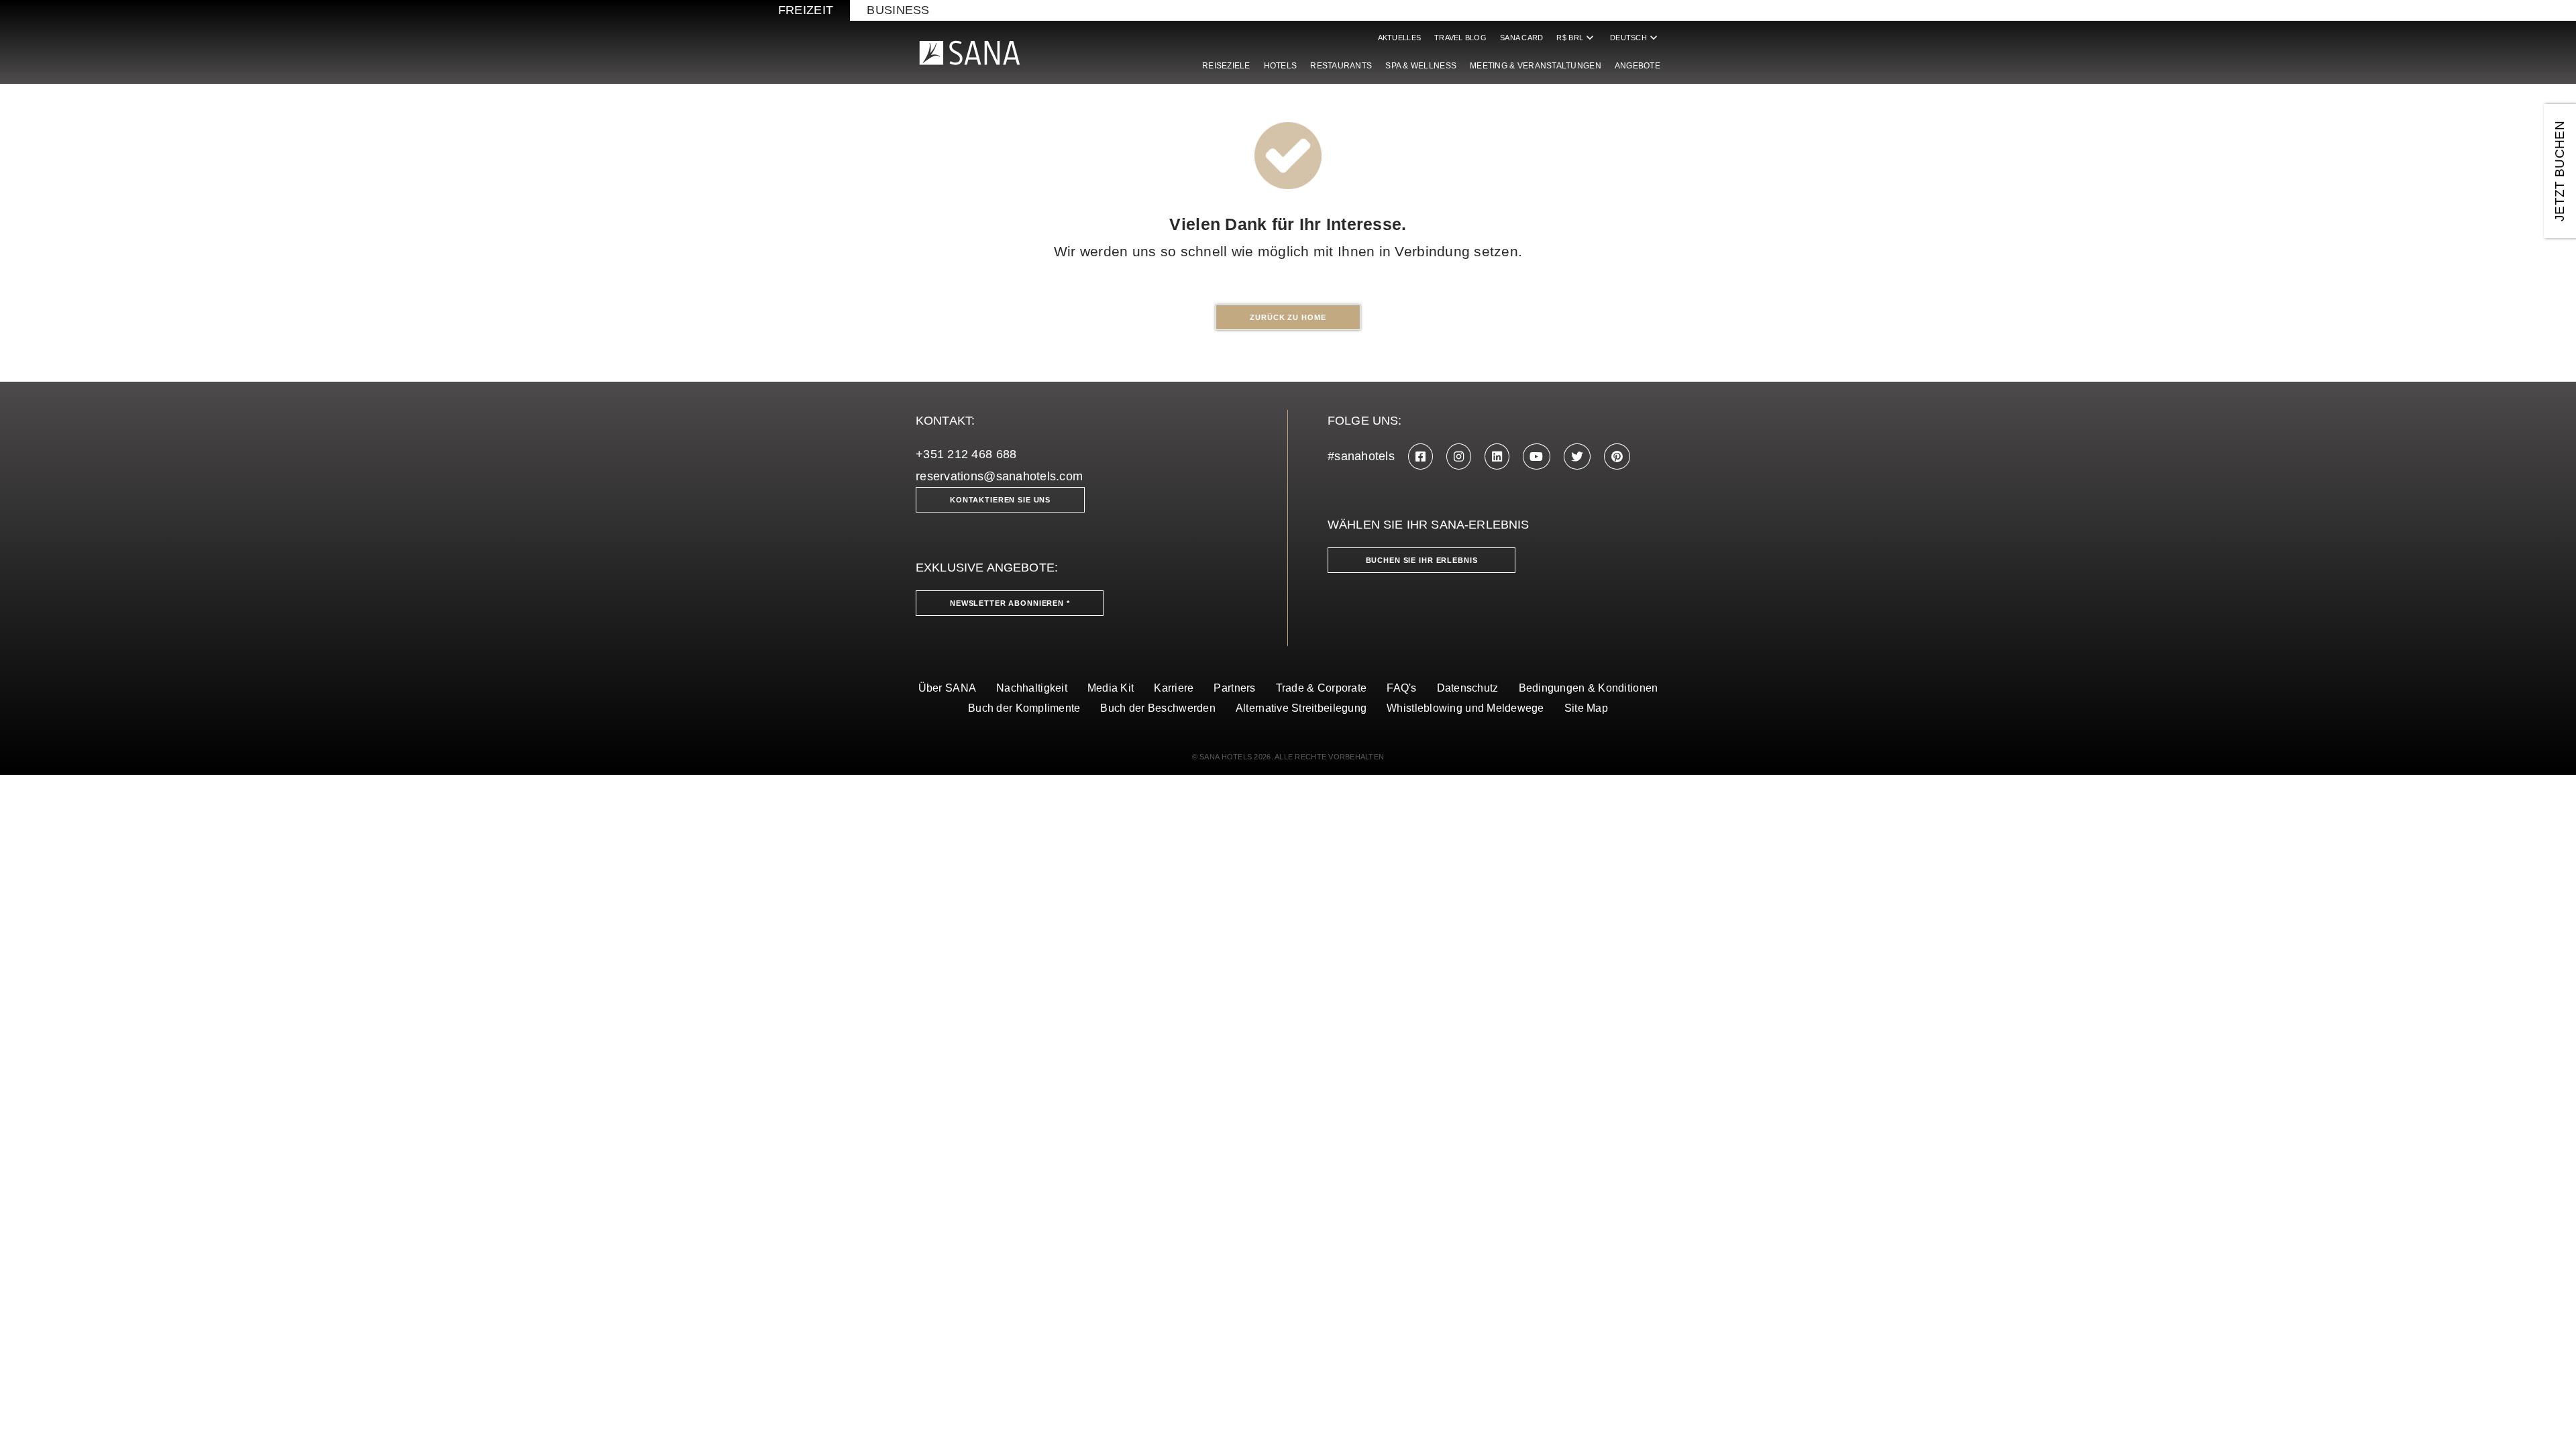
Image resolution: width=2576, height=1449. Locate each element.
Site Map (1586, 708)
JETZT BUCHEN (2560, 171)
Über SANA (947, 688)
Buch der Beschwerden (1158, 708)
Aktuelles (1399, 38)
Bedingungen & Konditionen (1589, 688)
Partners (1234, 688)
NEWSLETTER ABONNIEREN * (1010, 603)
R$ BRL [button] (1576, 38)
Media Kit (1111, 688)
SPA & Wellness (1421, 66)
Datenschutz (1468, 688)
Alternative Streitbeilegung (1301, 708)
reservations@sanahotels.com (999, 476)
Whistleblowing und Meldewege (1465, 708)
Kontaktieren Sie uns (1000, 500)
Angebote (1638, 66)
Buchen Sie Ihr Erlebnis (1422, 560)
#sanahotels (1361, 456)
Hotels (1281, 66)
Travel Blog (1460, 38)
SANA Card (1521, 38)
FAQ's (1401, 688)
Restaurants (1341, 66)
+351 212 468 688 (966, 454)
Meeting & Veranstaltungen (1536, 66)
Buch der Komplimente (1024, 708)
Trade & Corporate (1322, 688)
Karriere (1174, 688)
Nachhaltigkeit (1032, 688)
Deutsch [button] (1635, 38)
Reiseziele (1226, 66)
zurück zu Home (1288, 317)
